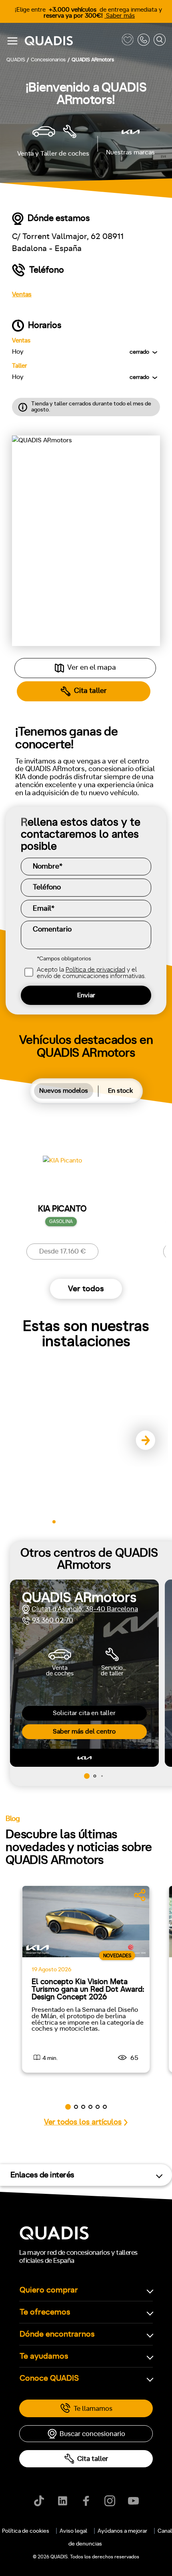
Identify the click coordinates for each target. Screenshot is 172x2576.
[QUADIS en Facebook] (86, 2501)
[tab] (64, 1091)
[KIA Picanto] (62, 1171)
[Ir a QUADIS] (71, 41)
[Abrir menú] (12, 41)
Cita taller (93, 2459)
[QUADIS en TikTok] (39, 2501)
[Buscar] (160, 41)
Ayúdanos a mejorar (122, 2531)
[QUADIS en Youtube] (133, 2501)
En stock (120, 1091)
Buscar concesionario (92, 2434)
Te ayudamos (44, 2356)
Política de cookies (26, 2531)
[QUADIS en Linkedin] (63, 2501)
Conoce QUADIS (49, 2378)
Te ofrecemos (45, 2312)
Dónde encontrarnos (57, 2334)
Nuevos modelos (64, 1091)
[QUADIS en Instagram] (110, 2501)
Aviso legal (73, 2531)
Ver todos (86, 1289)
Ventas (22, 294)
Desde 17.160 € (63, 1251)
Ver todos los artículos (83, 2122)
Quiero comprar (49, 2290)
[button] (142, 1441)
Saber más (120, 16)
